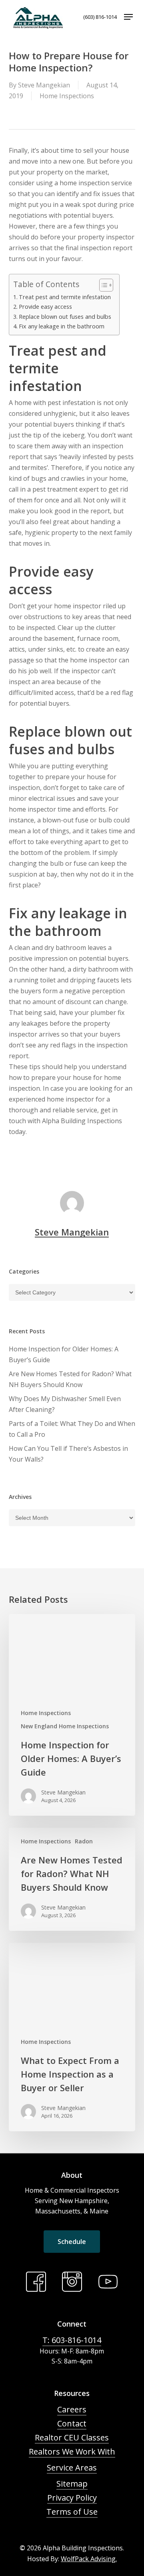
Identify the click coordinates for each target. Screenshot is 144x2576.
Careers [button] (72, 2409)
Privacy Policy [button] (72, 2498)
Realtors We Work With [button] (72, 2451)
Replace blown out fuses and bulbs (65, 317)
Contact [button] (72, 2423)
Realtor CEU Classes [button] (72, 2437)
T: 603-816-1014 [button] (72, 2340)
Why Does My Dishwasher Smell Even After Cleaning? (65, 1404)
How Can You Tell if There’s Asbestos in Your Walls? (68, 1454)
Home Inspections (67, 96)
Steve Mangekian (44, 85)
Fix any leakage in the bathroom (62, 326)
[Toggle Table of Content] (102, 285)
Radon (84, 1841)
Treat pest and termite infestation (65, 297)
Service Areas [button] (72, 2468)
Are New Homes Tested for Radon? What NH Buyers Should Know (70, 1379)
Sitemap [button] (72, 2484)
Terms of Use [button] (72, 2512)
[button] (128, 17)
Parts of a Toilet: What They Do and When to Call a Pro (72, 1429)
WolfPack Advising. (89, 2559)
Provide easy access (45, 307)
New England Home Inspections (65, 1726)
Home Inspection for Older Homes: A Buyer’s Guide (64, 1354)
